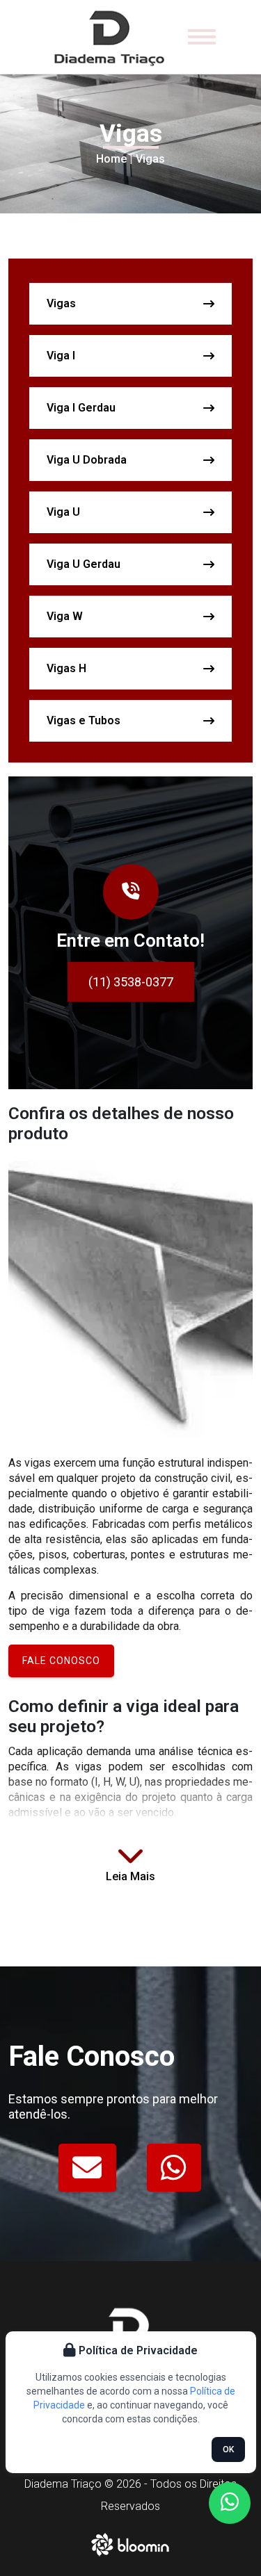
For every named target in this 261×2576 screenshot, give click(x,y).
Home (111, 159)
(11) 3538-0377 (131, 982)
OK (228, 2449)
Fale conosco (61, 1661)
